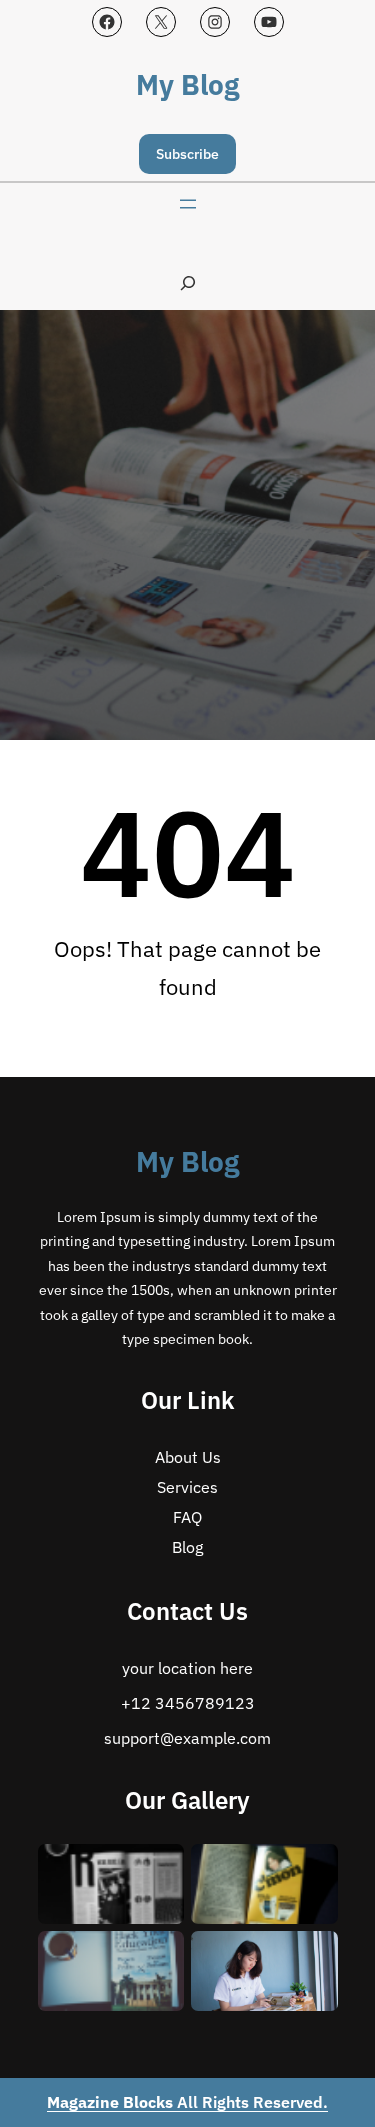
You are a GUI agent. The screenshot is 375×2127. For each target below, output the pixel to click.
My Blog (187, 84)
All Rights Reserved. (187, 2102)
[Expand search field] (188, 282)
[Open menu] (188, 204)
